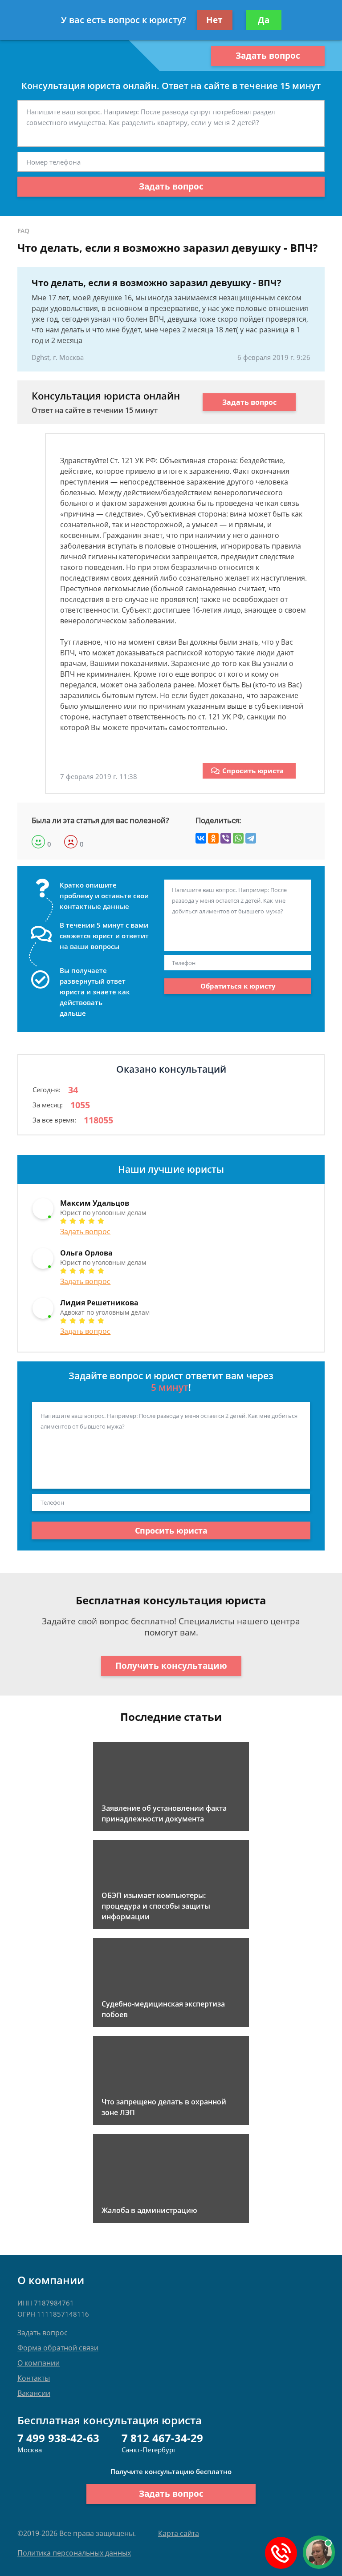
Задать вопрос (268, 56)
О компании (39, 2363)
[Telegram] (251, 838)
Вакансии (34, 2393)
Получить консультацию (171, 1666)
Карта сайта (179, 2533)
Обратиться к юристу (238, 986)
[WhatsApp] (238, 838)
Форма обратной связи (58, 2348)
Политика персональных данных (74, 2553)
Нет (214, 20)
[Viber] (226, 838)
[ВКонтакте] (201, 838)
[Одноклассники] (213, 838)
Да (264, 20)
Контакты (34, 2378)
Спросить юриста (253, 771)
